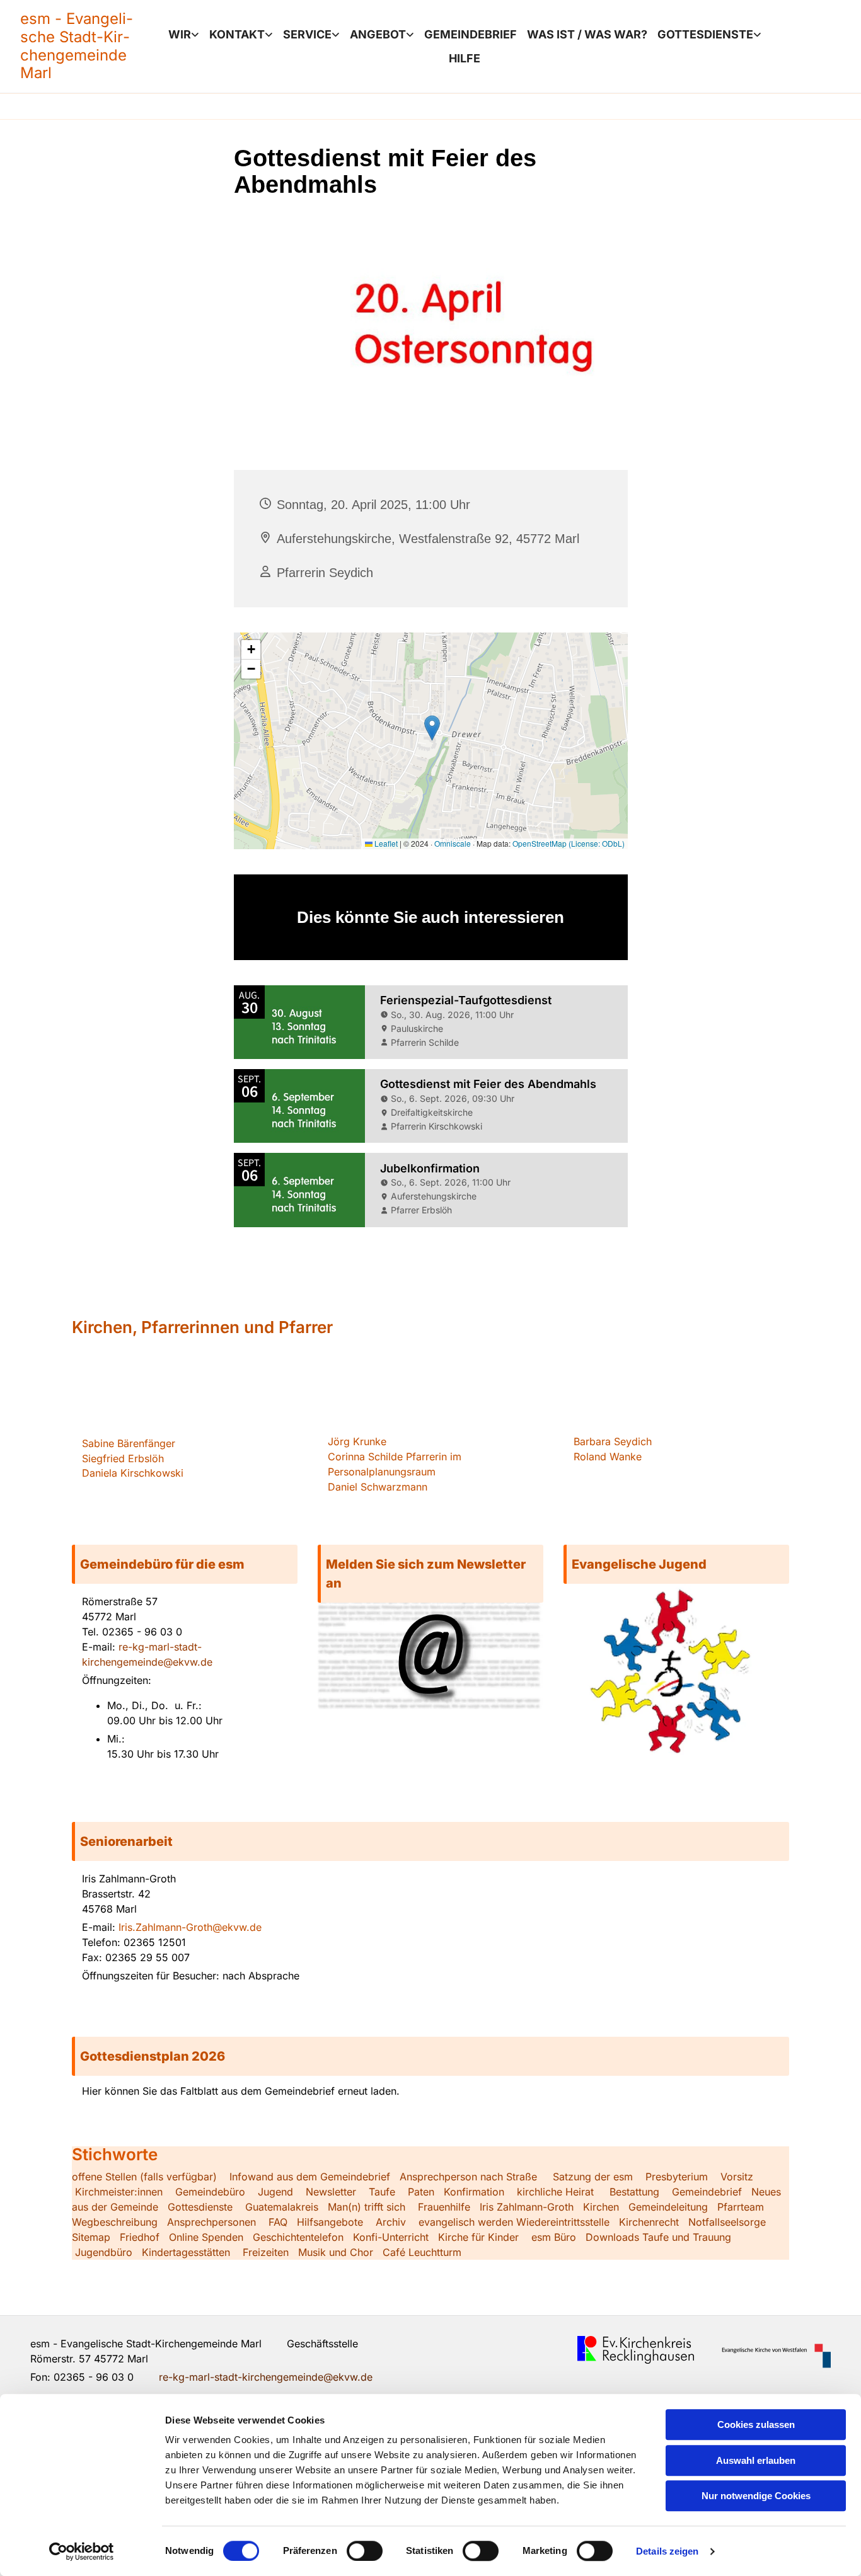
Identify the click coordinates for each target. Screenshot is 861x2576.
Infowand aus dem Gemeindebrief (310, 2177)
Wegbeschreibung (115, 2222)
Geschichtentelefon (298, 2237)
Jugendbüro (104, 2252)
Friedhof (140, 2237)
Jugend (275, 2192)
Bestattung (634, 2192)
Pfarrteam (741, 2207)
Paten (421, 2192)
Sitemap (91, 2237)
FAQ (278, 2222)
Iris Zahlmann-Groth (527, 2207)
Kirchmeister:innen (119, 2192)
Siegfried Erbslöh (123, 1458)
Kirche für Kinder (478, 2237)
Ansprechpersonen (211, 2222)
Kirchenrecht (649, 2222)
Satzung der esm (593, 2177)
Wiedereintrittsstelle (563, 2222)
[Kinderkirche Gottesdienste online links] (758, 35)
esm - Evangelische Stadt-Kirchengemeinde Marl (77, 46)
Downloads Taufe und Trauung (658, 2237)
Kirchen (601, 2207)
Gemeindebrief (471, 34)
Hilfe (465, 58)
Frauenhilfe (444, 2207)
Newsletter (331, 2192)
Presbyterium (677, 2177)
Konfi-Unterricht (391, 2237)
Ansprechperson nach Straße (468, 2177)
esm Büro (554, 2237)
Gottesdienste (705, 34)
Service (307, 34)
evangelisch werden (466, 2222)
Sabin (129, 1443)
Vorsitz (735, 2177)
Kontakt (237, 34)
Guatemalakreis (282, 2207)
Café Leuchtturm (424, 2252)
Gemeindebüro (210, 2192)
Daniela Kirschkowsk (131, 1473)
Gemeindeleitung (668, 2207)
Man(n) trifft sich (367, 2207)
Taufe (382, 2192)
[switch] (365, 2551)
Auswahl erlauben (756, 2460)
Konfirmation (474, 2192)
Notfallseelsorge (727, 2222)
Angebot (378, 34)
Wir (180, 34)
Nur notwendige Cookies (756, 2496)
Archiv (391, 2222)
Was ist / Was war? (587, 34)
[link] (184, 35)
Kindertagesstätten (186, 2252)
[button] (185, 1564)
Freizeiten (266, 2252)
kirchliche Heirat (554, 2192)
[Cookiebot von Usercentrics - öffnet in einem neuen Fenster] (82, 2551)
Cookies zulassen (756, 2424)
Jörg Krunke (357, 1441)
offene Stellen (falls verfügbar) (144, 2177)
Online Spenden (206, 2237)
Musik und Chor (336, 2252)
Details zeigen (667, 2551)
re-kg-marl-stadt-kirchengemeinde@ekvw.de (266, 2377)
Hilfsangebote (330, 2222)
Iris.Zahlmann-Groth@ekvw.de (190, 1927)
